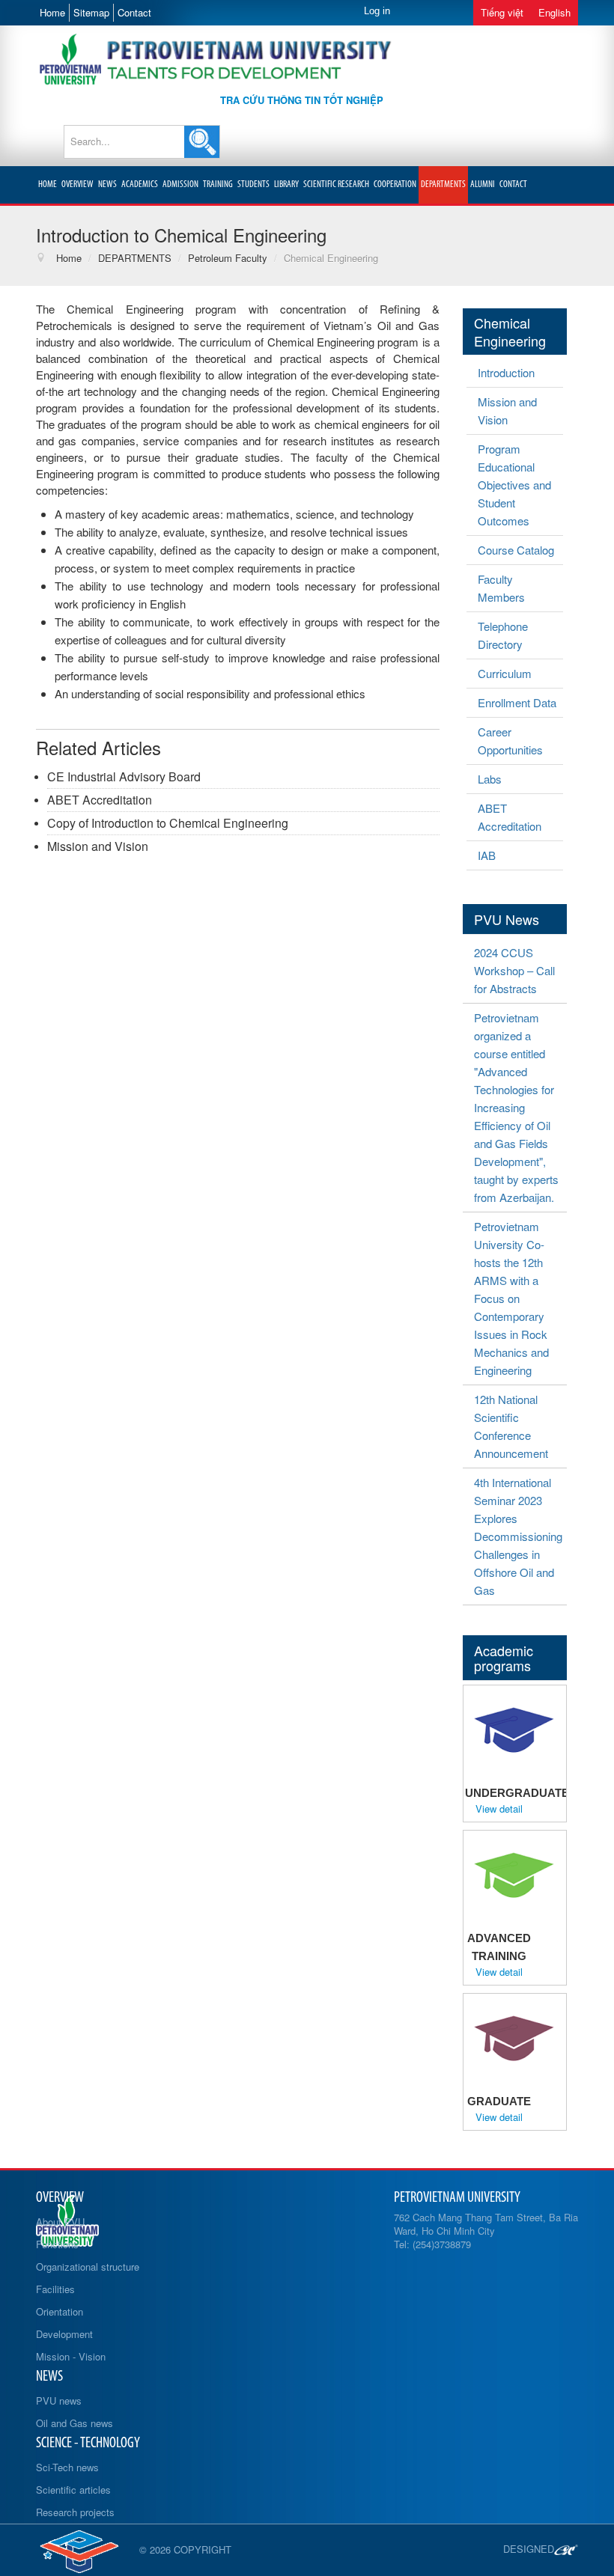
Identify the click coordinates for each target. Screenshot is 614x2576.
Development (64, 2334)
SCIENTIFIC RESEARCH (336, 184)
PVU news (59, 2400)
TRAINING (218, 184)
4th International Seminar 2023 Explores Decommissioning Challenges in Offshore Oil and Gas (518, 1536)
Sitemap (91, 12)
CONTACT (513, 184)
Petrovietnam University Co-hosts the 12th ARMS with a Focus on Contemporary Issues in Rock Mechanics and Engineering (511, 1298)
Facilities (55, 2289)
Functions (57, 2244)
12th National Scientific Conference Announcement (511, 1426)
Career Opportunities (510, 741)
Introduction (506, 372)
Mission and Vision (98, 846)
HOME (48, 184)
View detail (499, 1809)
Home (52, 12)
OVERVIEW (77, 184)
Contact (134, 12)
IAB (487, 855)
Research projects (75, 2512)
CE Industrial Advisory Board (124, 776)
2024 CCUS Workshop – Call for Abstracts (514, 970)
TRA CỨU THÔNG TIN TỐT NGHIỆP (302, 100)
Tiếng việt (502, 12)
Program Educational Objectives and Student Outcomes (514, 485)
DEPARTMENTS (443, 184)
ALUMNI (483, 184)
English (554, 12)
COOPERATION (395, 184)
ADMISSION (180, 184)
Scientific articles (73, 2490)
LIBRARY (286, 184)
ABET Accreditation (100, 800)
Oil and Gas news (75, 2423)
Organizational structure (88, 2267)
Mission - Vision (71, 2356)
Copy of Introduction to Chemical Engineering (168, 823)
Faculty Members (501, 588)
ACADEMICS (140, 184)
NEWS (107, 184)
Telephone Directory (503, 635)
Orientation (60, 2311)
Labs (490, 779)
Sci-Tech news (67, 2467)
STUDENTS (253, 184)
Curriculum (505, 673)
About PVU (60, 2222)
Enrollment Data (517, 702)
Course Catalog (516, 550)
